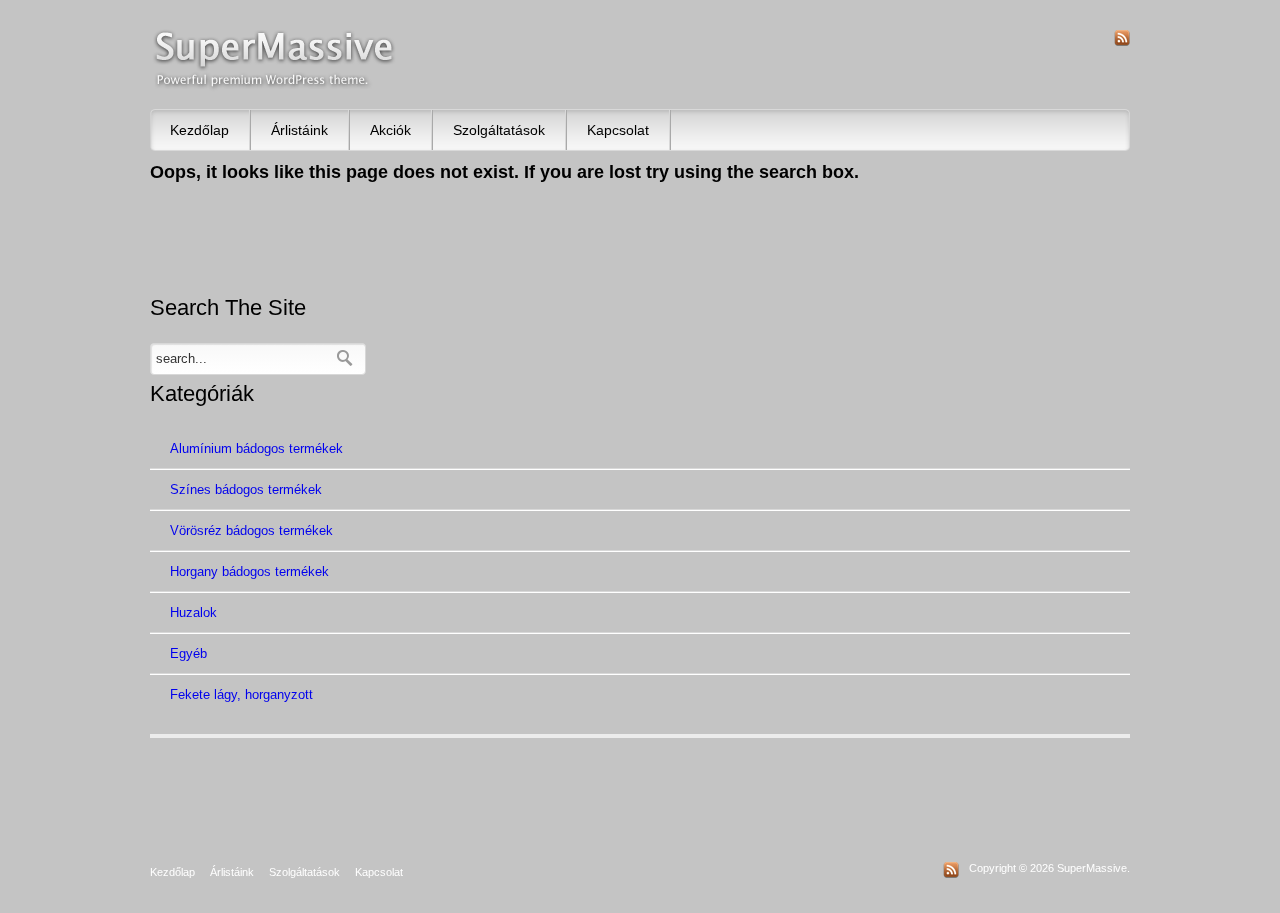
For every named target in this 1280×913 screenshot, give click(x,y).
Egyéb (188, 653)
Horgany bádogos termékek (249, 571)
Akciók (390, 130)
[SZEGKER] (275, 60)
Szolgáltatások (499, 130)
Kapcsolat (618, 130)
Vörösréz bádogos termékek (251, 530)
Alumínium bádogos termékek (256, 448)
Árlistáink (299, 130)
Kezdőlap (199, 130)
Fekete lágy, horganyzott (241, 694)
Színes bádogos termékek (246, 489)
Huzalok (193, 612)
